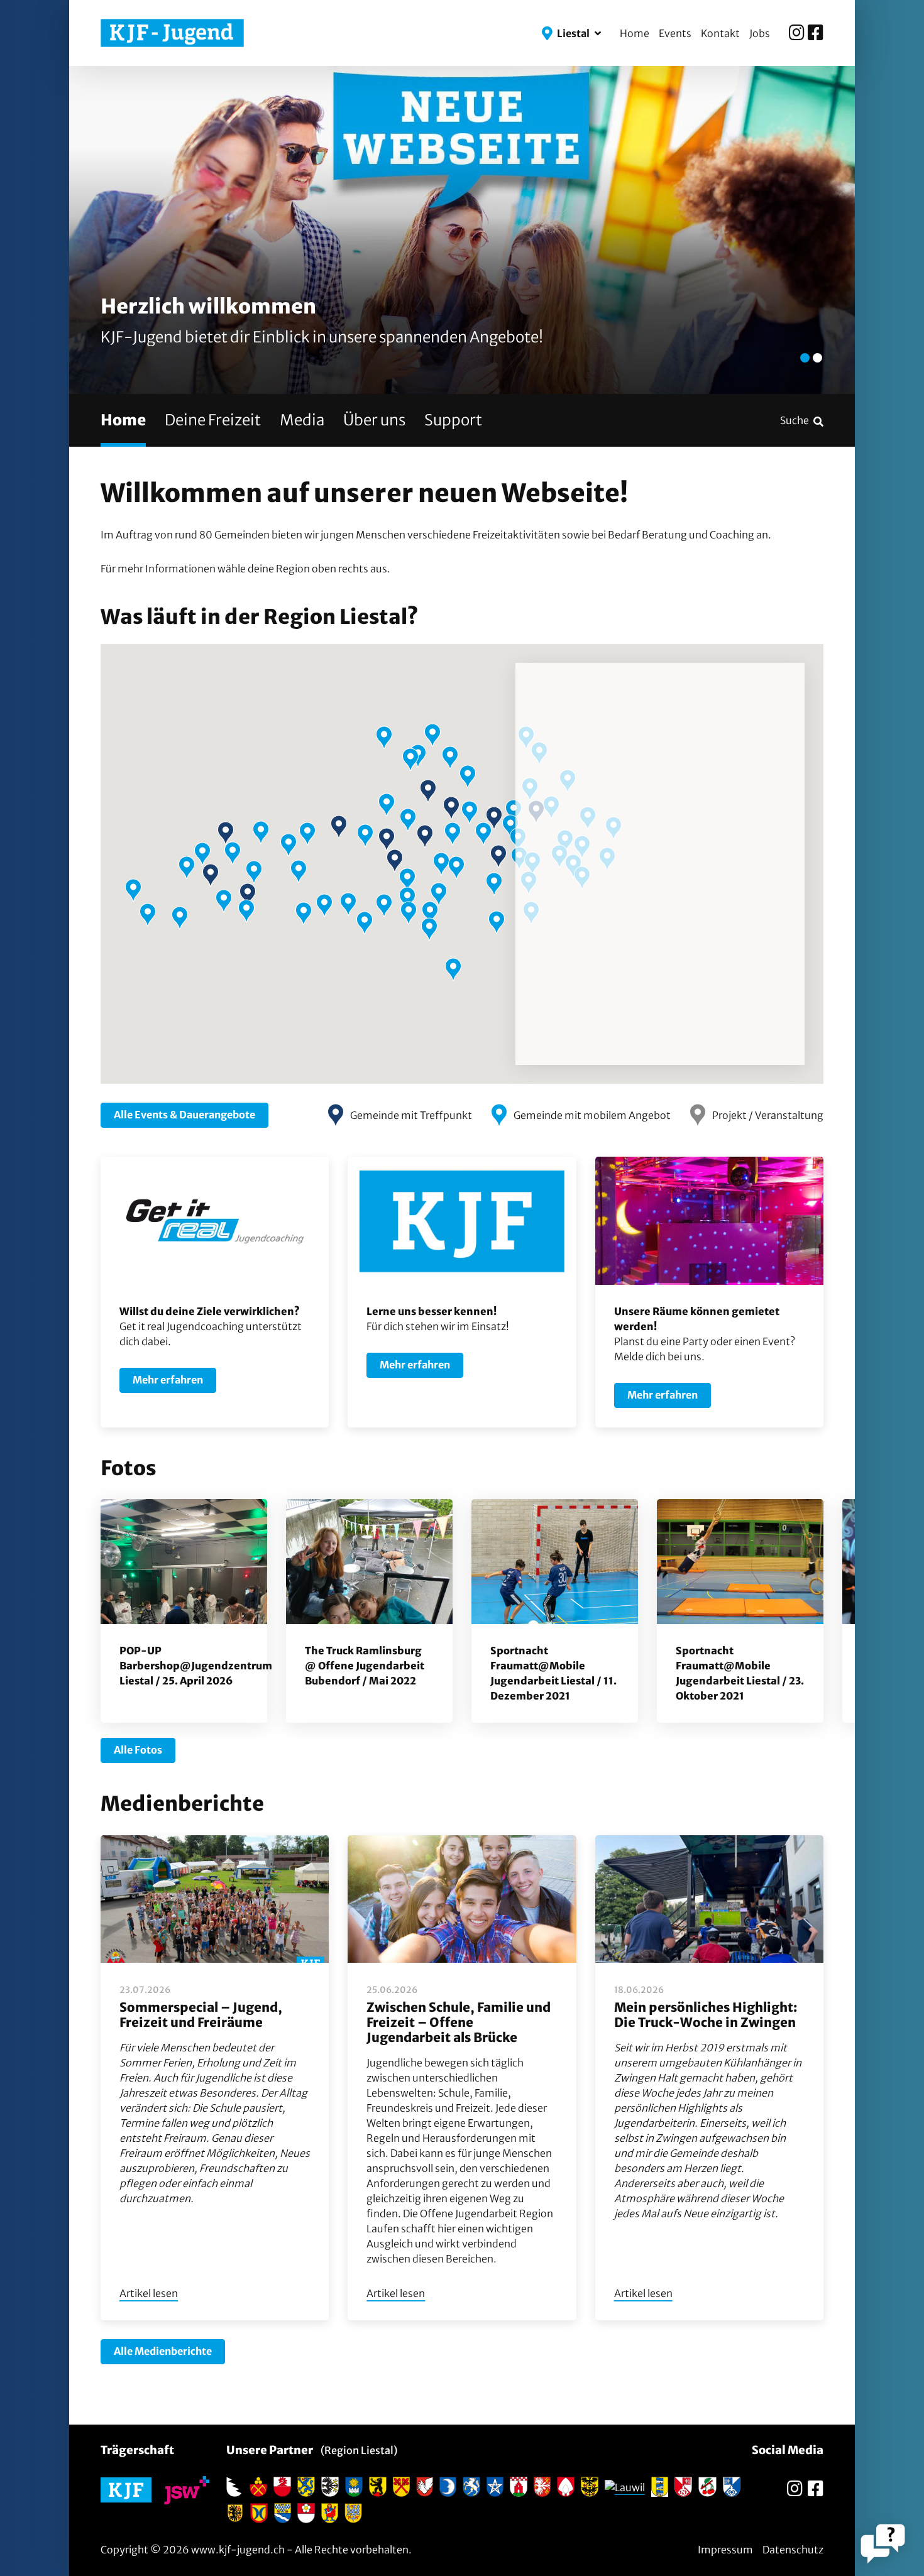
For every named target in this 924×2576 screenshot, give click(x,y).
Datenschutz (793, 2550)
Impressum (725, 2550)
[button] (571, 33)
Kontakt (720, 33)
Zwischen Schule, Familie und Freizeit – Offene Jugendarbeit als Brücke (459, 2022)
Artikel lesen (149, 2293)
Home (635, 33)
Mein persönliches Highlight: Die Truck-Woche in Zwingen (706, 2015)
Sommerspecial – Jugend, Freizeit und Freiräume (201, 2015)
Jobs (760, 33)
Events (675, 33)
